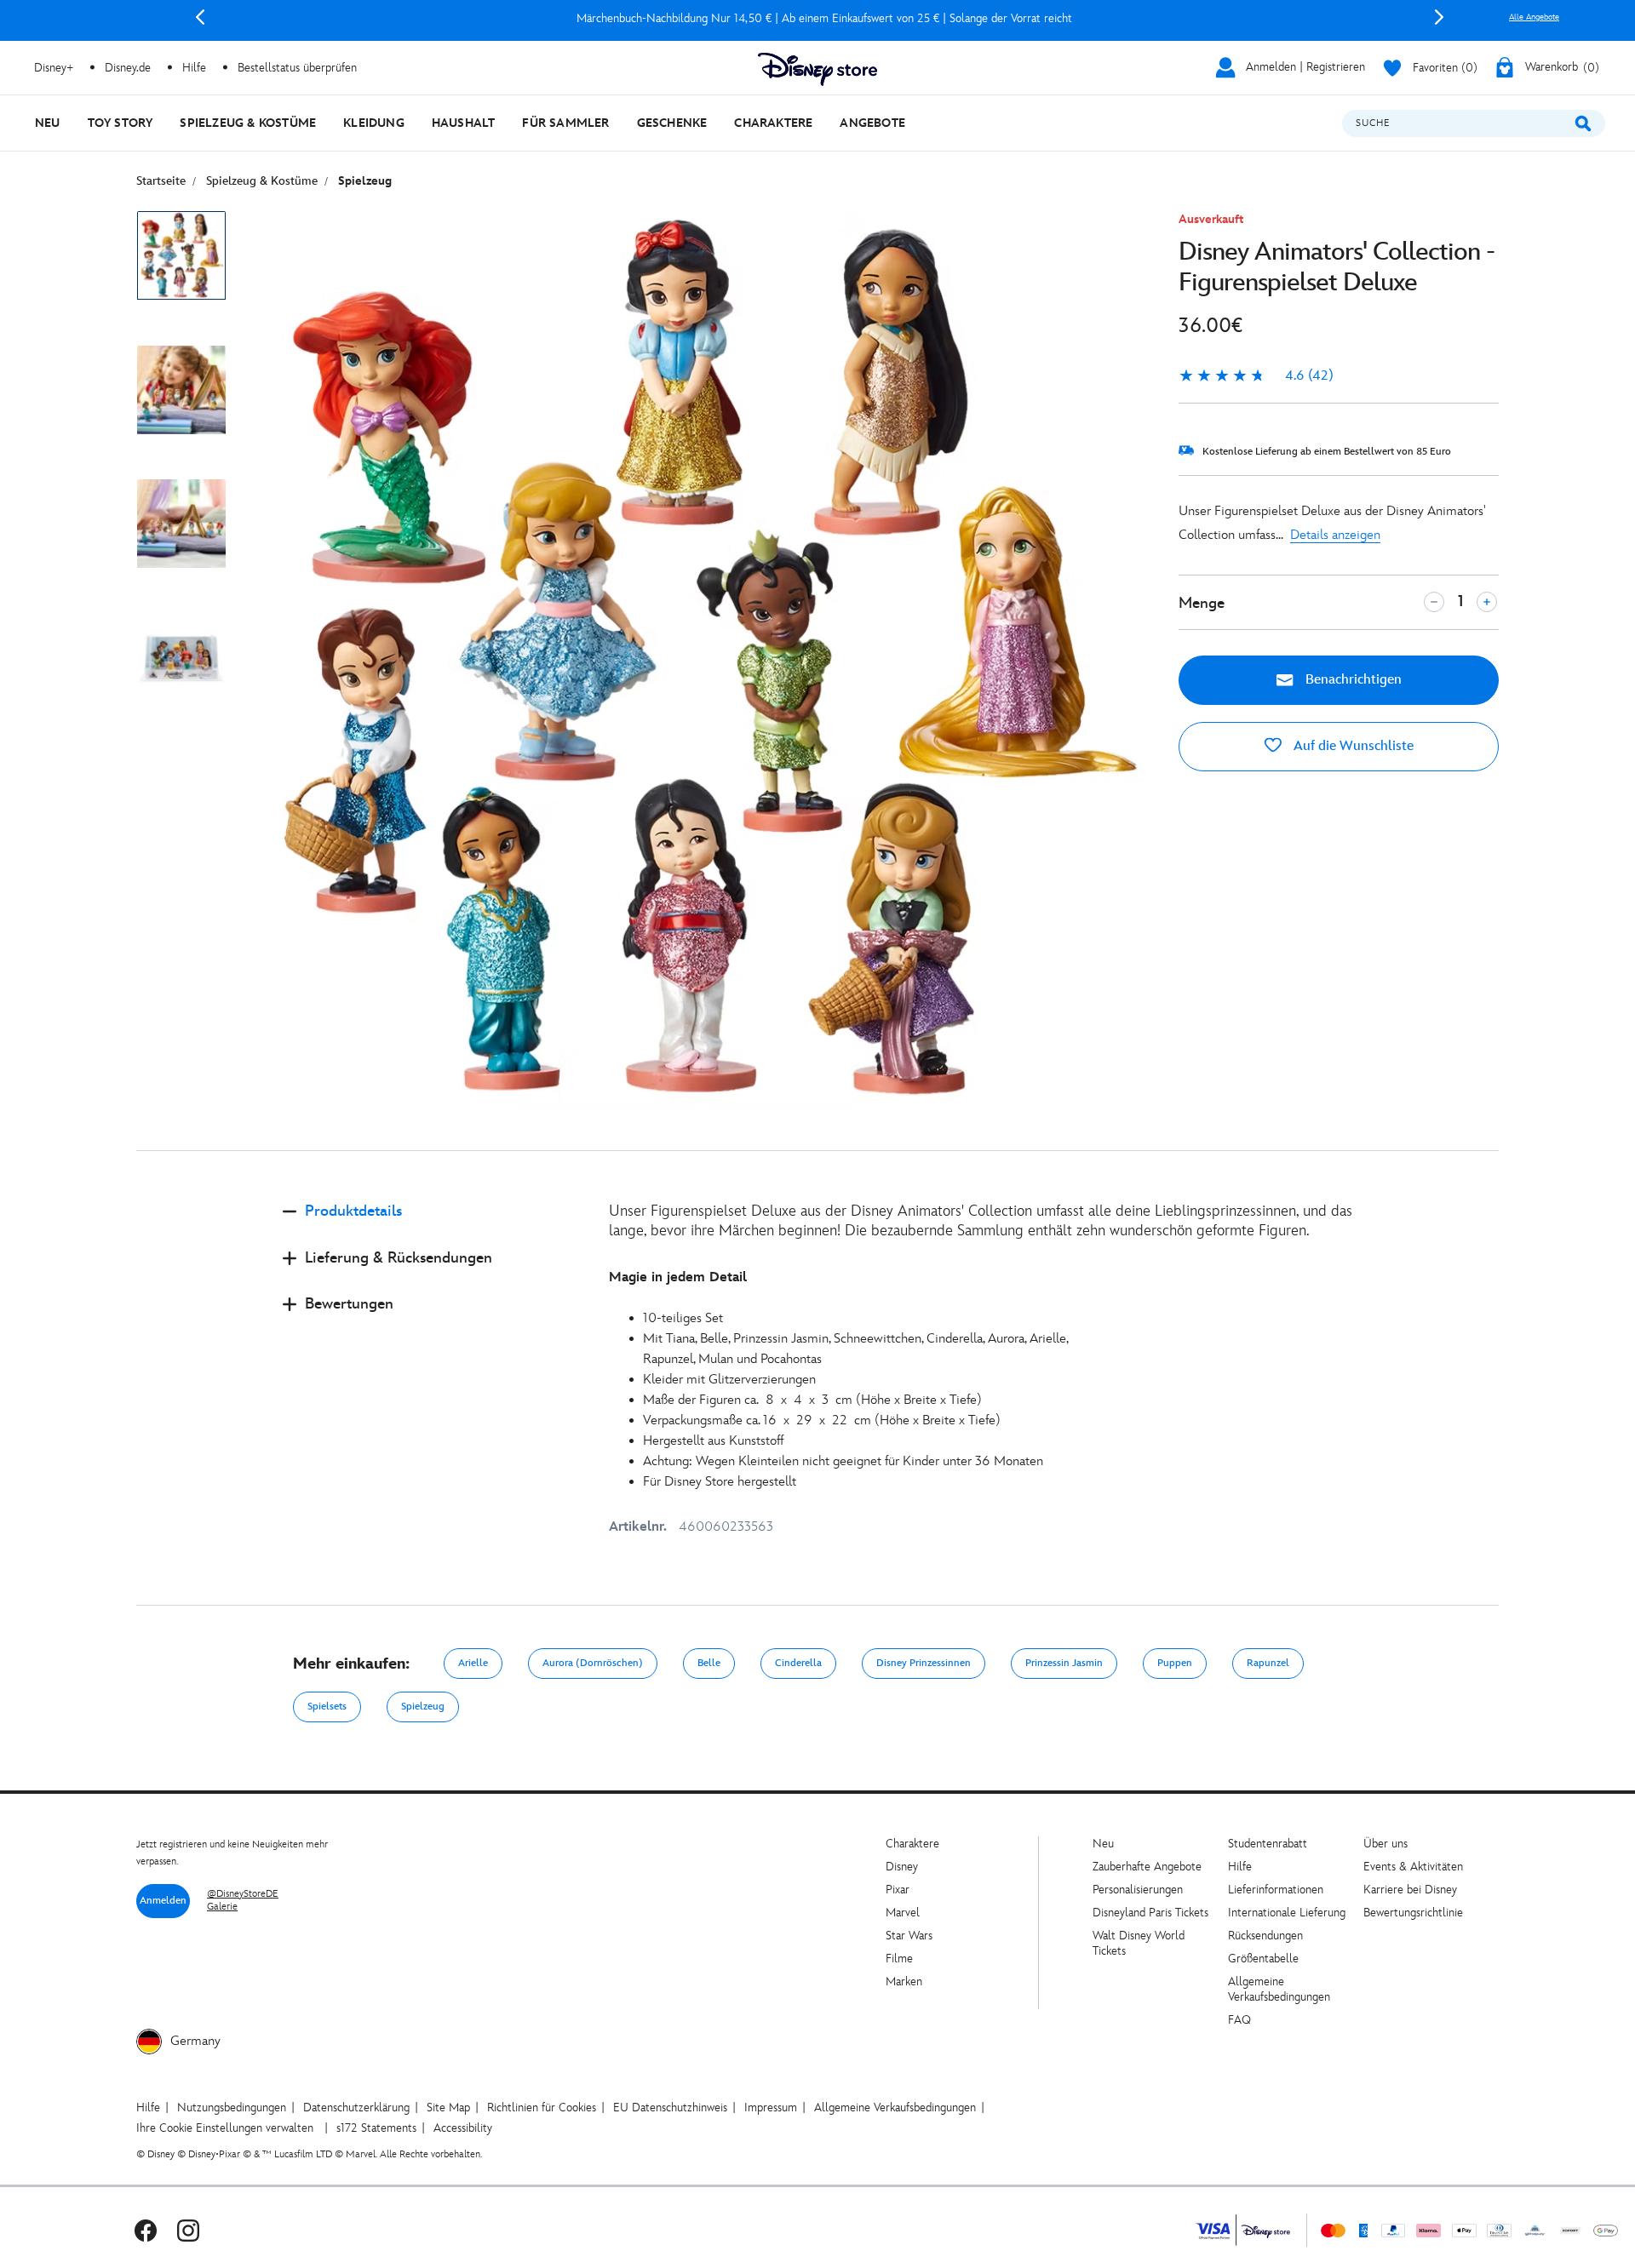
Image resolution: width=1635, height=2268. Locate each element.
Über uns (1385, 1844)
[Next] (1439, 17)
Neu (1103, 1844)
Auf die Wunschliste (1352, 746)
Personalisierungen (1138, 1890)
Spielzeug (423, 1707)
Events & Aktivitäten (1413, 1867)
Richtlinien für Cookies (542, 2108)
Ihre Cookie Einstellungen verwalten (225, 2128)
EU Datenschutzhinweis (670, 2108)
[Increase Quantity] (1487, 602)
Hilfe (1240, 1867)
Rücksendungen (1265, 1936)
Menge (1202, 603)
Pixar (898, 1890)
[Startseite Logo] (817, 69)
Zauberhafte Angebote (1147, 1867)
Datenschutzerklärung (356, 2108)
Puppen (1175, 1663)
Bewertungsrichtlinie (1413, 1913)
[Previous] (200, 17)
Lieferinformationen (1276, 1890)
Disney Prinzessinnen (924, 1663)
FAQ (1239, 2020)
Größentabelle (1263, 1959)
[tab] (432, 1226)
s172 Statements (376, 2128)
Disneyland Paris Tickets (1150, 1913)
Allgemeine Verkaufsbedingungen (1279, 1989)
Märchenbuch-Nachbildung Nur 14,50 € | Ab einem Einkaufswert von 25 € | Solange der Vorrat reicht (819, 18)
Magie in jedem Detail (678, 1277)
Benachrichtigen (1352, 680)
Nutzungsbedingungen (232, 2108)
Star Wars (909, 1936)
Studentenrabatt (1268, 1844)
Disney (902, 1867)
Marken (904, 1982)
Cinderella (798, 1663)
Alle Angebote (1534, 17)
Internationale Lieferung (1287, 1913)
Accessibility (463, 2128)
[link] (1256, 376)
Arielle (473, 1663)
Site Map (448, 2108)
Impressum (771, 2108)
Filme (899, 1959)
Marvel (903, 1913)
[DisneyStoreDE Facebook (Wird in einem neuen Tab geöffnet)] (146, 2230)
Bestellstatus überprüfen (297, 68)
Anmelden (163, 1901)
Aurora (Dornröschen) (593, 1663)
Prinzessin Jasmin (1064, 1663)
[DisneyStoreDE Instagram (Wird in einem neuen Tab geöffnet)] (188, 2230)
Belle (709, 1663)
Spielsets (327, 1707)
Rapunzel (1268, 1663)
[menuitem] (48, 123)
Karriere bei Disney (1410, 1890)
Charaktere (912, 1844)
